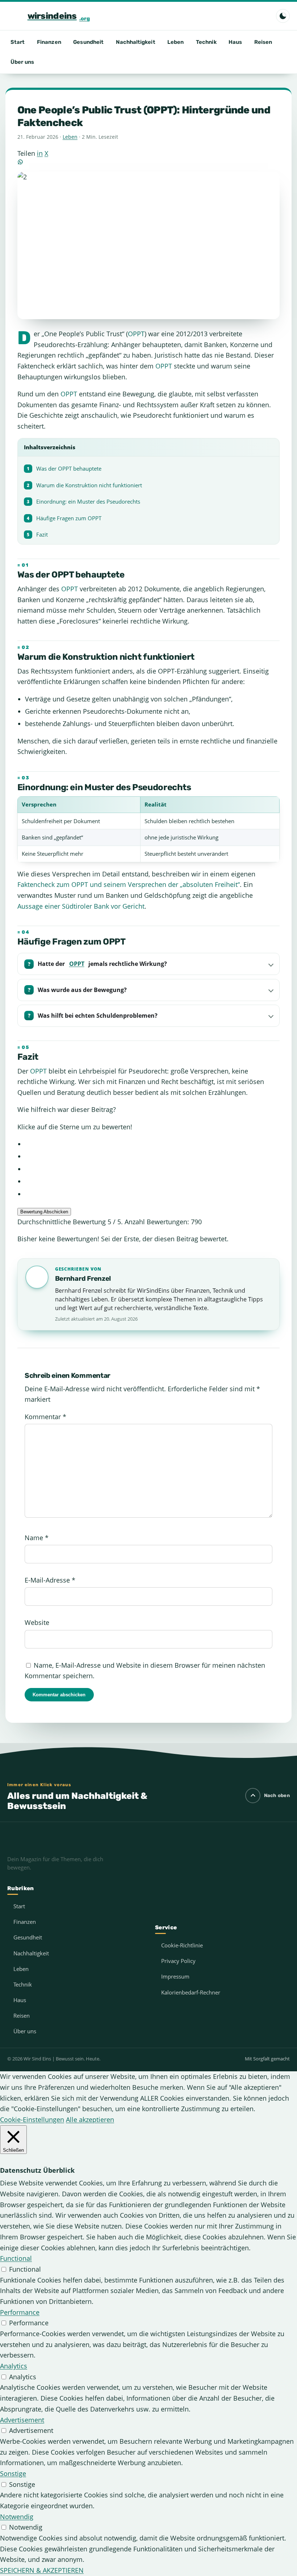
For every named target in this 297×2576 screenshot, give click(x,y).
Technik (206, 42)
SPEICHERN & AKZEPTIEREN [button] (42, 2570)
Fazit (37, 535)
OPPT (136, 334)
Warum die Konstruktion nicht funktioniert (84, 485)
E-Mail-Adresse (50, 1580)
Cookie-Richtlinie (182, 1945)
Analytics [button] (14, 2366)
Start (18, 42)
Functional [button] (16, 2258)
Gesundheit (88, 42)
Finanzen (49, 42)
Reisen (263, 42)
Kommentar (45, 1417)
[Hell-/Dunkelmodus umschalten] (283, 16)
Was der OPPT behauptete (64, 469)
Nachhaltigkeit (136, 42)
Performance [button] (20, 2312)
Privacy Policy (178, 1961)
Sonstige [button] (13, 2473)
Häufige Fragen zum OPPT (64, 518)
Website (37, 1622)
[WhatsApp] (148, 162)
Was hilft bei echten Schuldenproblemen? (98, 1016)
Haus (235, 42)
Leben (175, 42)
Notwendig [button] (17, 2517)
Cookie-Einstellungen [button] (32, 2119)
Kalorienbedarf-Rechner (191, 1992)
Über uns (22, 62)
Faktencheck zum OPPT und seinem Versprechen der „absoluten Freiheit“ (129, 884)
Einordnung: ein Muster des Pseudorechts (83, 502)
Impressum (175, 1976)
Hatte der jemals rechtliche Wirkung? (102, 964)
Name (37, 1538)
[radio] (152, 1144)
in (40, 153)
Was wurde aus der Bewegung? (82, 990)
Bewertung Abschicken (44, 1212)
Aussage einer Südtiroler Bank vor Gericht (81, 906)
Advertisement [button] (22, 2420)
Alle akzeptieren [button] (90, 2119)
